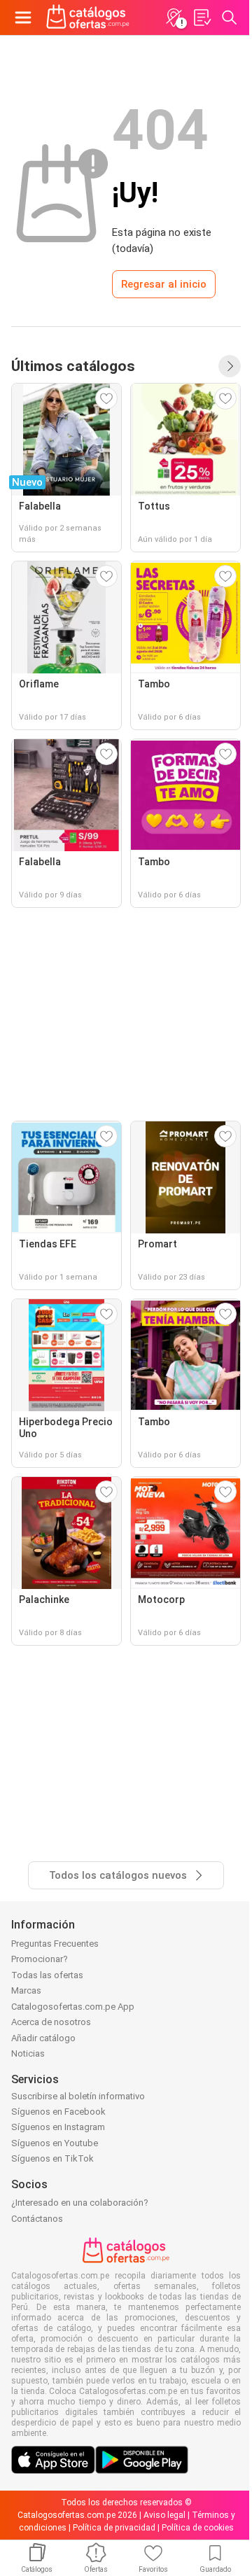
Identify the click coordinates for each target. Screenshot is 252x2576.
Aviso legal (164, 2515)
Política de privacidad (114, 2528)
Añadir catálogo (43, 2038)
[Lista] (202, 17)
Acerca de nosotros (51, 2022)
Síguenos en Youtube (55, 2143)
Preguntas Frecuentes (55, 1944)
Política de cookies (198, 2528)
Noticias (28, 2053)
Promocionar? (40, 1959)
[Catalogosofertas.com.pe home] (88, 17)
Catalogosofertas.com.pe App (73, 2007)
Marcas (26, 1990)
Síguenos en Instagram (58, 2127)
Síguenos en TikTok (52, 2158)
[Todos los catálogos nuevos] (230, 366)
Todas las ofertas (47, 1975)
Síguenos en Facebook (58, 2112)
